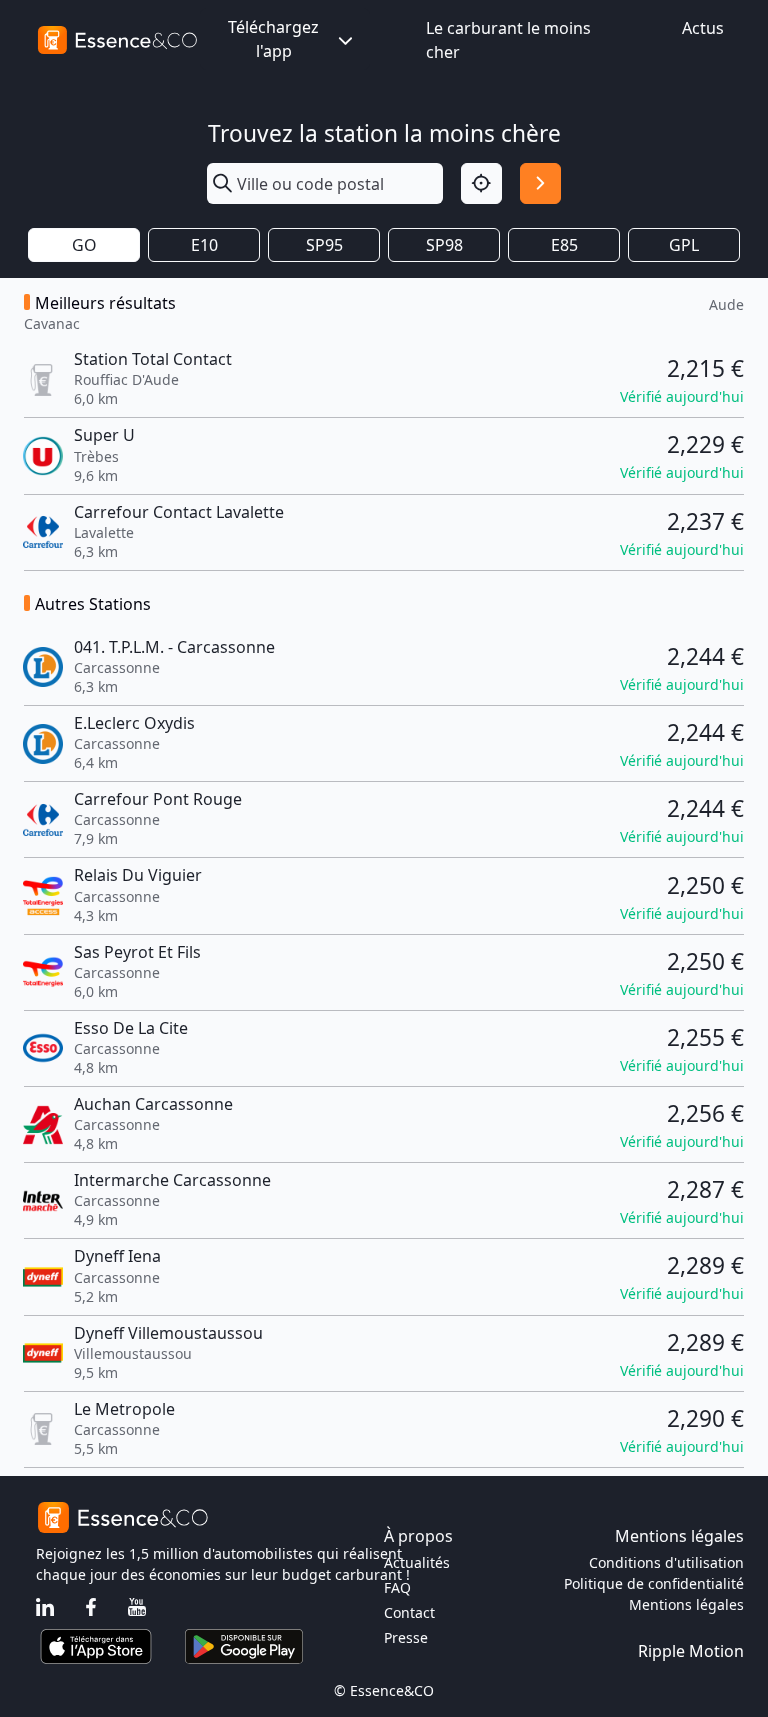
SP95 (324, 245)
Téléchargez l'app (273, 39)
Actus (703, 28)
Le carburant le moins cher (508, 40)
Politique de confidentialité (654, 1583)
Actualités (417, 1562)
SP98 (444, 245)
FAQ (397, 1587)
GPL (684, 245)
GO (84, 245)
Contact (409, 1612)
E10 (204, 245)
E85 (564, 245)
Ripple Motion (691, 1651)
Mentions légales (686, 1604)
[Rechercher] (540, 183)
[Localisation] (481, 183)
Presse (406, 1637)
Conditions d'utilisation (666, 1562)
